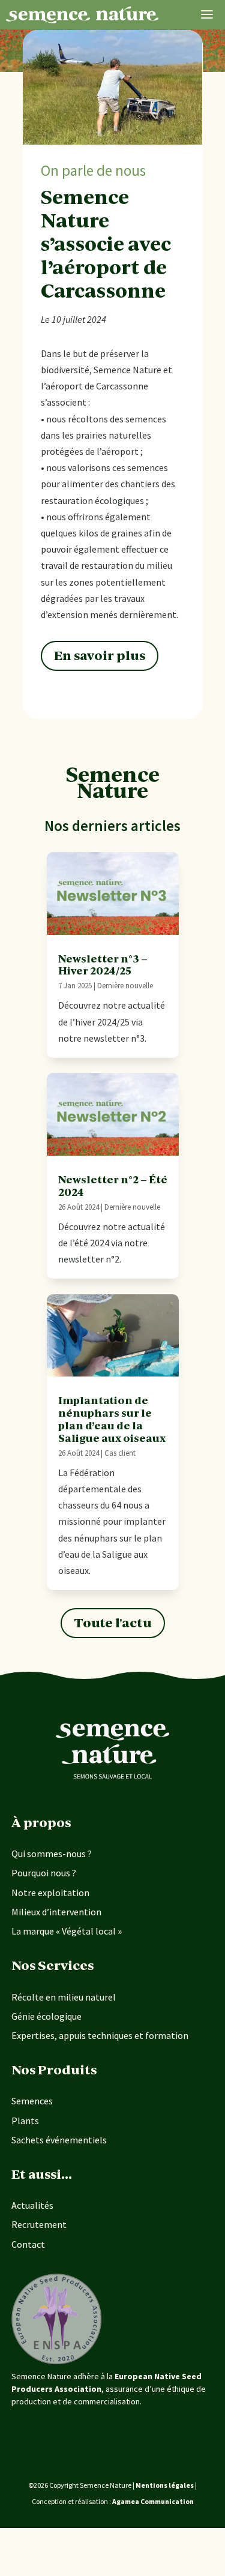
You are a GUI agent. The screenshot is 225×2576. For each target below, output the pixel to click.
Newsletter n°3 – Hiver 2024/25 (103, 965)
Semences (32, 2101)
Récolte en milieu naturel (64, 1997)
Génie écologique (46, 2016)
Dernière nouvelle (125, 986)
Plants (25, 2121)
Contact (28, 2244)
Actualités (32, 2205)
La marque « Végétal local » (67, 1931)
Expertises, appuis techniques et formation (100, 2035)
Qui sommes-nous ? (52, 1854)
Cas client (120, 1453)
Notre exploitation (50, 1893)
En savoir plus (100, 656)
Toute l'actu (113, 1623)
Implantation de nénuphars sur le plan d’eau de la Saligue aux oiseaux (112, 1419)
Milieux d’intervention (56, 1912)
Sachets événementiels (59, 2140)
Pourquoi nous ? (44, 1873)
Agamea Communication (153, 2501)
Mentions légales (165, 2485)
